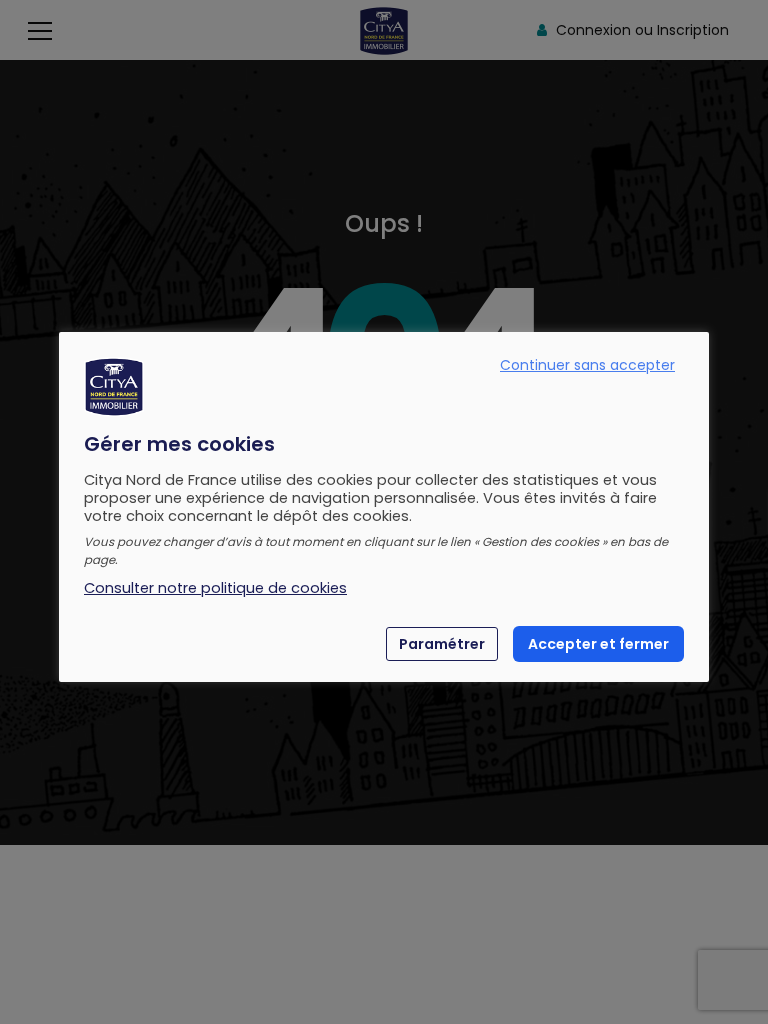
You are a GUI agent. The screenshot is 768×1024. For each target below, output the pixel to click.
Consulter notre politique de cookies (215, 588)
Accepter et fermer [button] (598, 644)
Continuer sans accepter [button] (587, 365)
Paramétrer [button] (442, 644)
